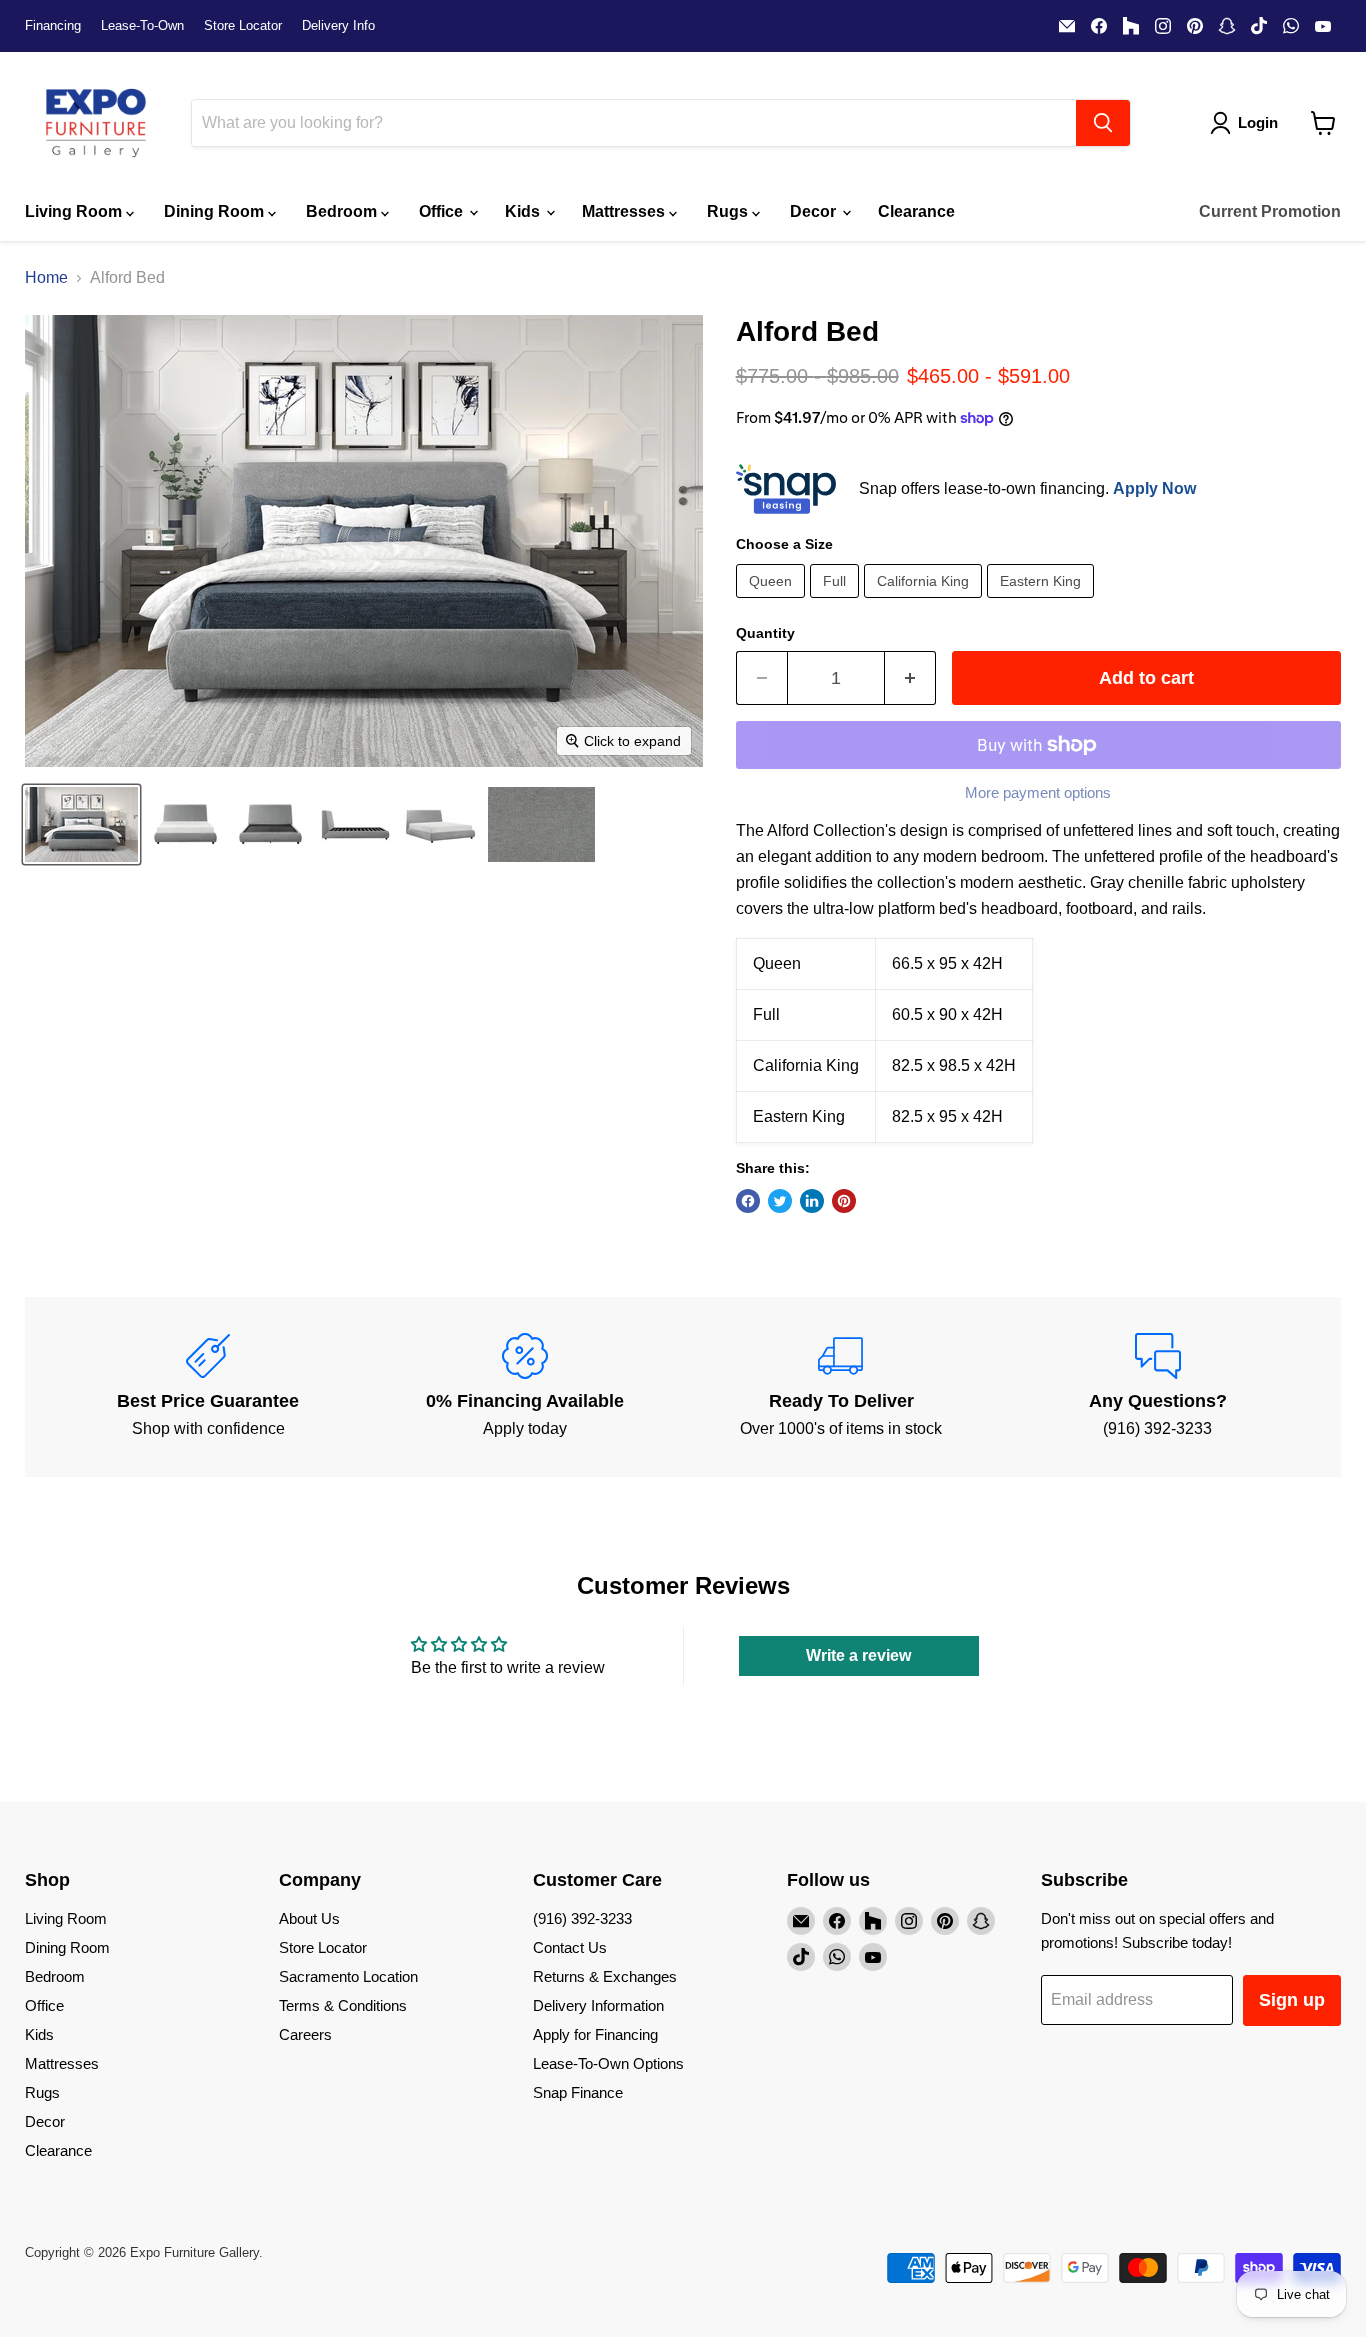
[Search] (1103, 123)
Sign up (1292, 2000)
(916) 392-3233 (582, 1918)
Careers (305, 2034)
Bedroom (343, 211)
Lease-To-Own (142, 26)
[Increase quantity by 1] (910, 678)
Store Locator (243, 26)
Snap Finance (578, 2092)
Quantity (765, 633)
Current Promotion (1270, 211)
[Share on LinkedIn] (812, 1201)
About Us (309, 1918)
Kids (524, 211)
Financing (53, 26)
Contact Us (570, 1947)
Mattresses (625, 211)
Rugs (729, 211)
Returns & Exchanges (605, 1976)
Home (46, 277)
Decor (815, 211)
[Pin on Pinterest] (844, 1201)
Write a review (858, 1655)
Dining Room (216, 211)
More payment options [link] (1038, 792)
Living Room (75, 211)
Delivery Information (598, 2005)
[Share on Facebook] (748, 1201)
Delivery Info (338, 26)
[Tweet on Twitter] (780, 1201)
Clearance (916, 211)
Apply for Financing (595, 2034)
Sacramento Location (348, 1976)
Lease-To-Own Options (608, 2063)
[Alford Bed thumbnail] (81, 824)
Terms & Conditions (343, 2005)
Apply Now (1154, 488)
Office (443, 211)
